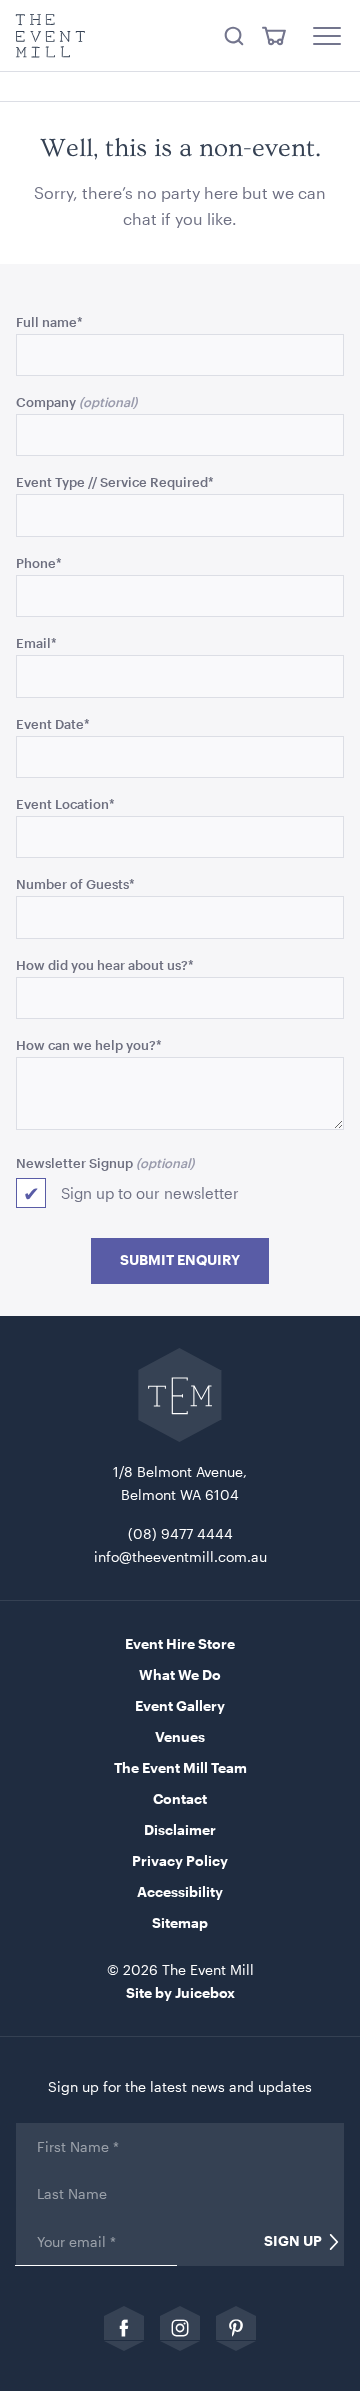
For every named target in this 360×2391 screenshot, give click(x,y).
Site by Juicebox (180, 1992)
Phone (39, 562)
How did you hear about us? (105, 964)
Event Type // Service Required (115, 481)
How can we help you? (89, 1044)
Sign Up (293, 2241)
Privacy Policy (180, 1860)
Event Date (53, 723)
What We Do (180, 1674)
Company (46, 401)
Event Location (65, 803)
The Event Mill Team (180, 1767)
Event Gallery (180, 1705)
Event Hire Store (180, 1643)
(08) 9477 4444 (180, 1533)
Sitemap (180, 1922)
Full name (49, 321)
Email (36, 642)
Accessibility (180, 1891)
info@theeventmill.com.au (180, 1556)
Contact (180, 1798)
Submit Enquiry (180, 1260)
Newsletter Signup (74, 1162)
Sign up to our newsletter (150, 1193)
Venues (180, 1736)
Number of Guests (75, 883)
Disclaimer (180, 1829)
